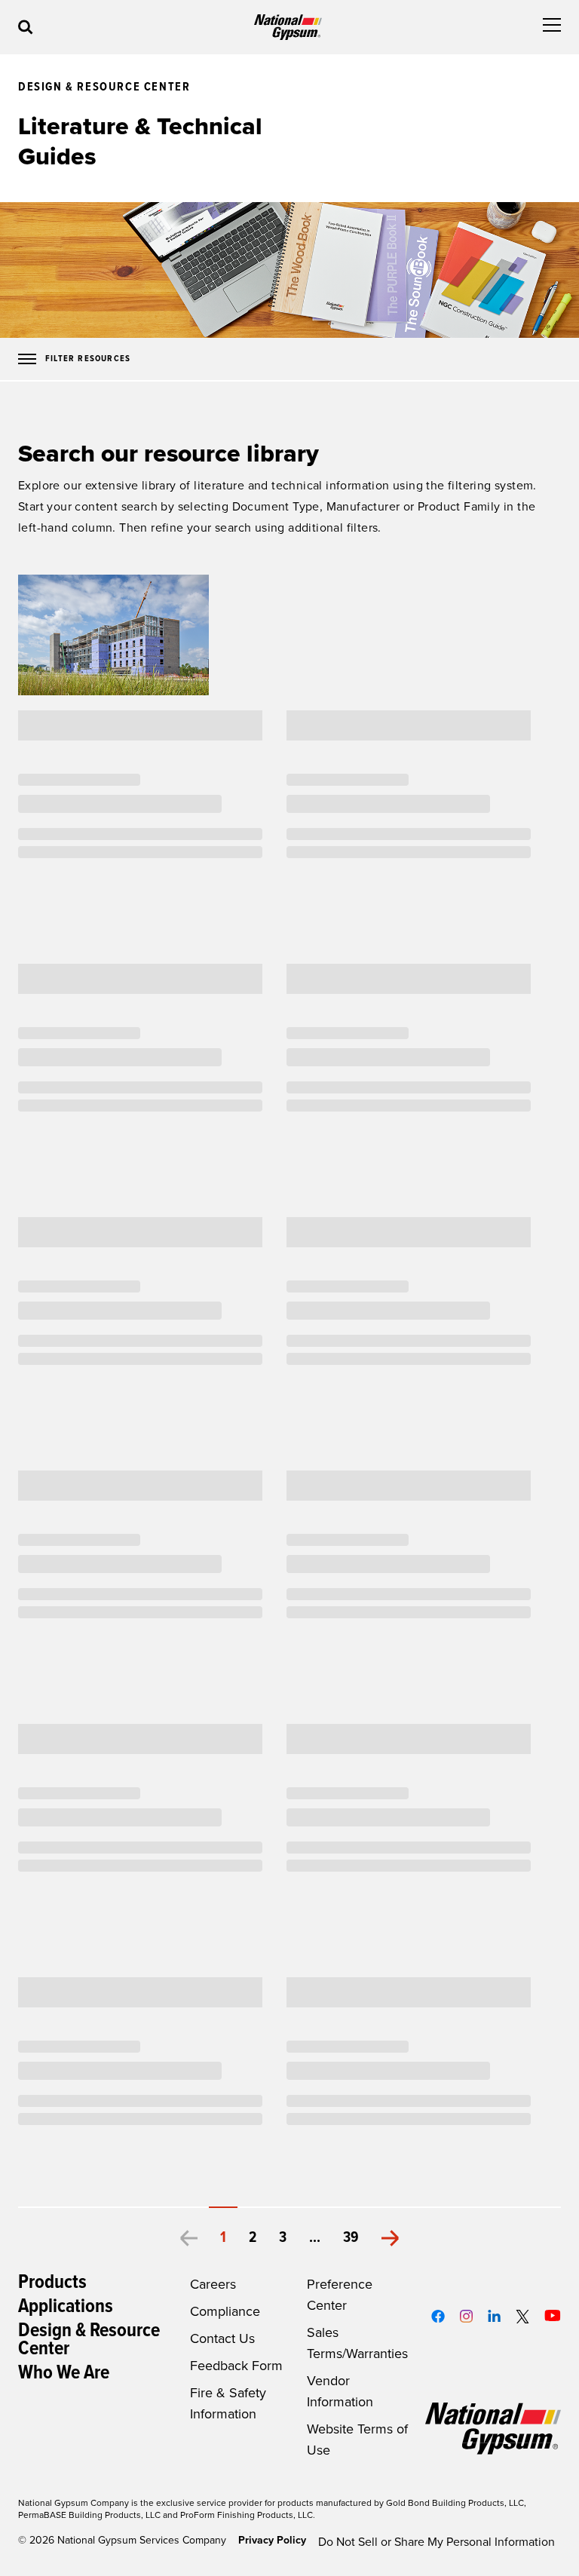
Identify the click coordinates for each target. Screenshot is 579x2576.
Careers (213, 2284)
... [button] (315, 2238)
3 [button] (283, 2238)
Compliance (225, 2311)
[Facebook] (438, 2316)
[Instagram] (466, 2316)
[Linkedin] (494, 2316)
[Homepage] (288, 28)
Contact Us (222, 2338)
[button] (188, 2238)
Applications (66, 2307)
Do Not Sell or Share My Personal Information (437, 2542)
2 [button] (253, 2238)
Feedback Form (236, 2366)
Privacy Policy (272, 2540)
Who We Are (64, 2373)
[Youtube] (553, 2315)
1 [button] (223, 2238)
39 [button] (351, 2238)
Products (52, 2283)
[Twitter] (523, 2317)
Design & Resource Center (89, 2340)
